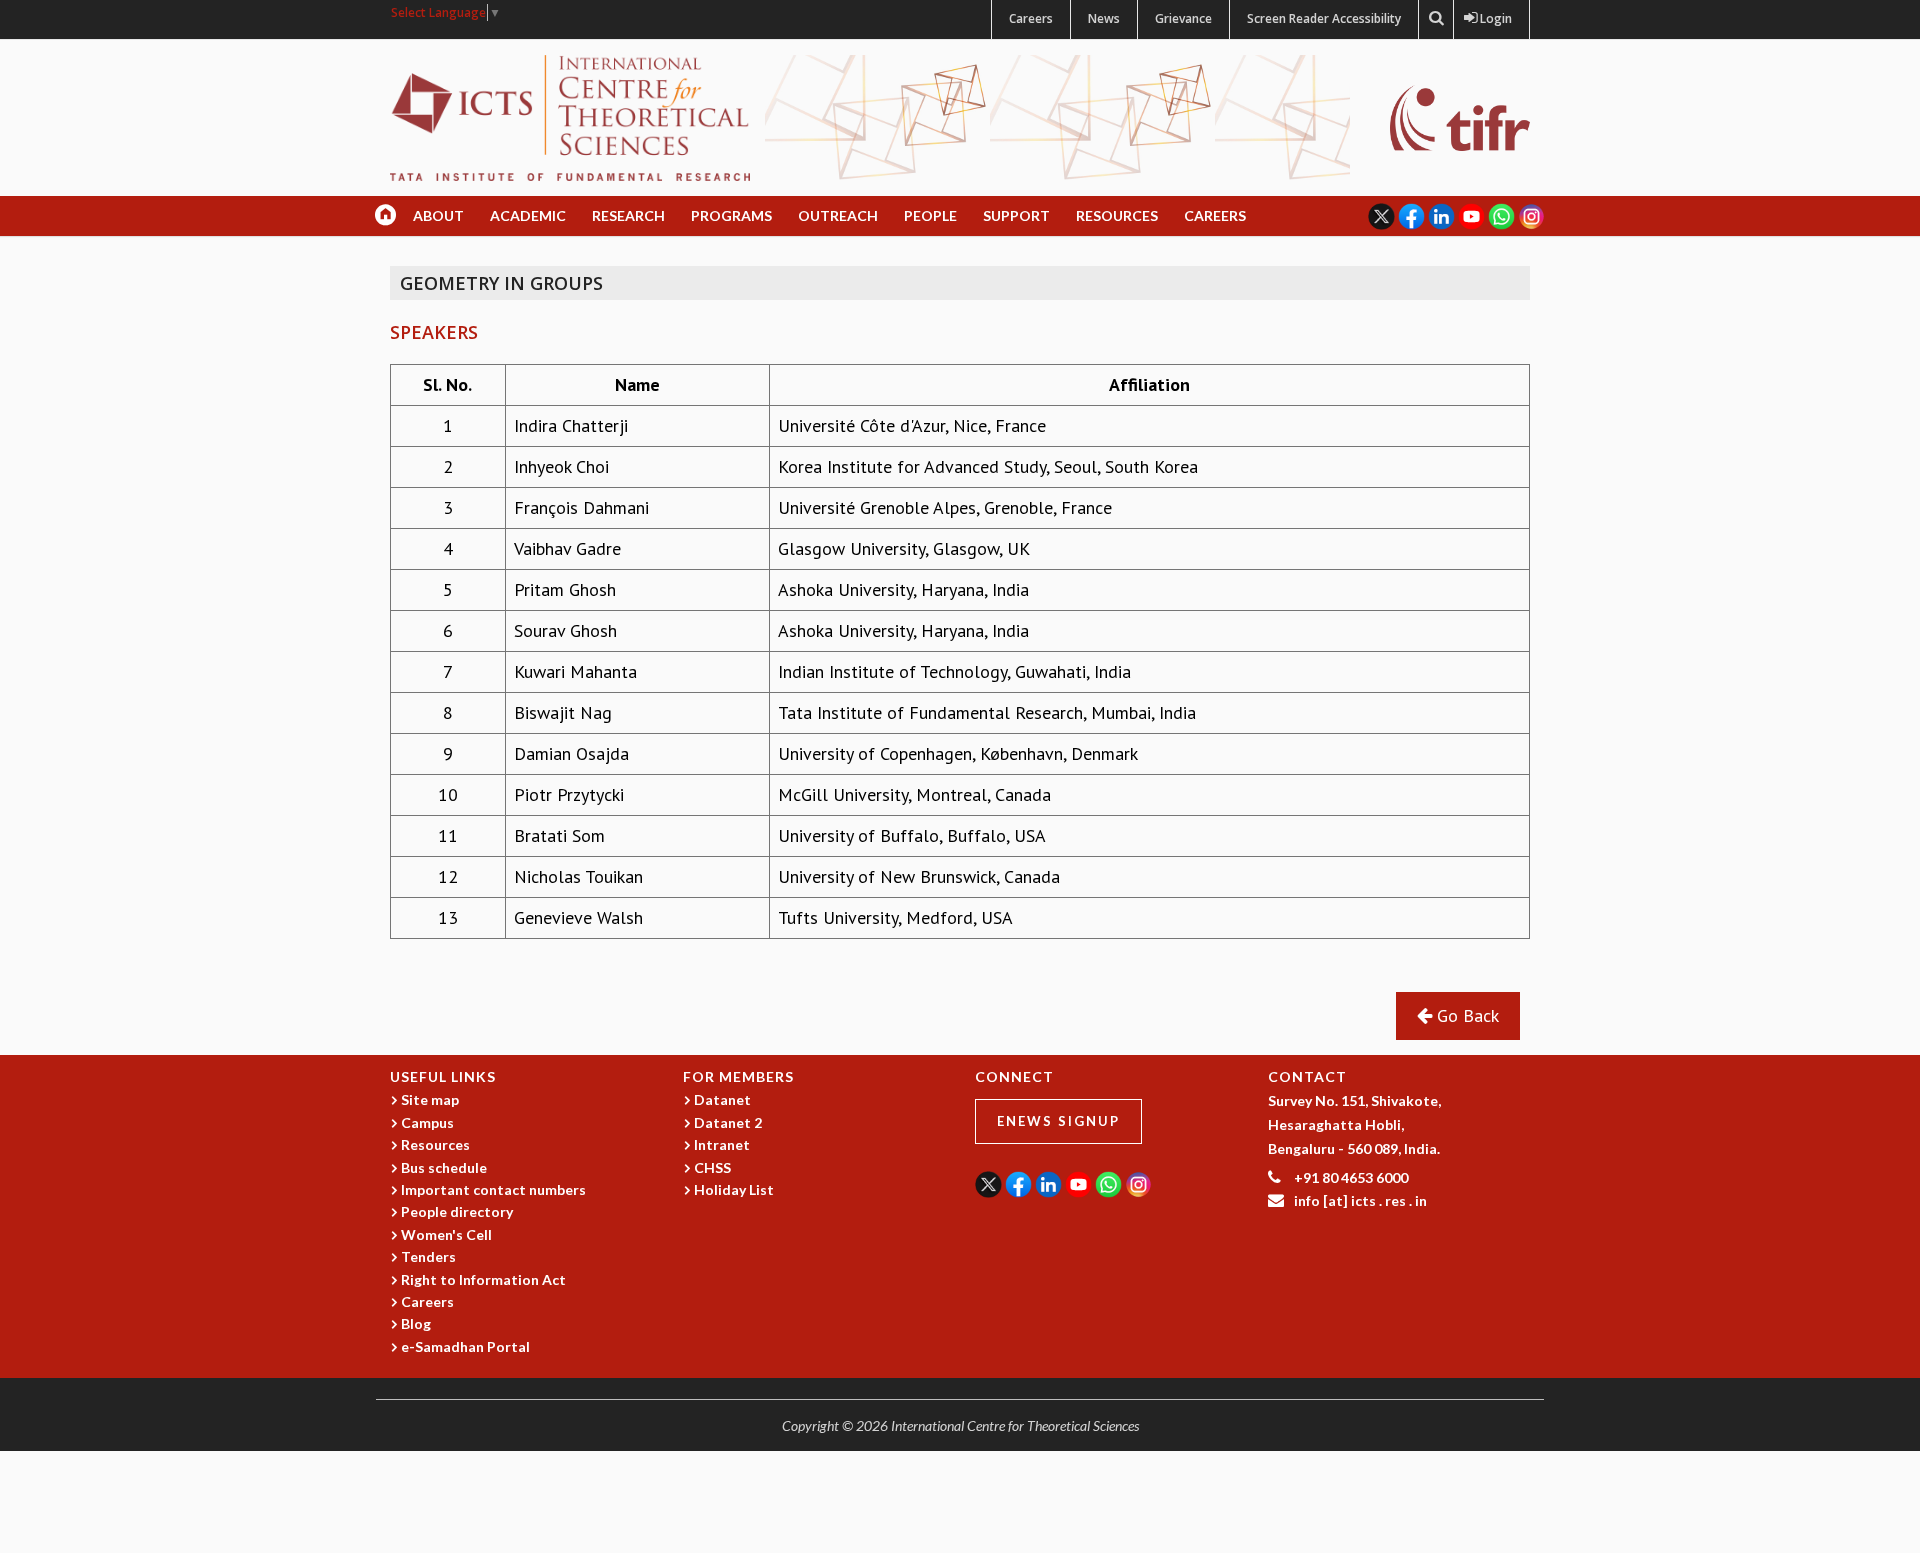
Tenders (428, 1256)
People (930, 215)
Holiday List (734, 1189)
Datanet (722, 1099)
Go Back (1465, 1015)
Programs (731, 215)
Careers (1031, 18)
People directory (457, 1211)
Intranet (722, 1144)
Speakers (434, 332)
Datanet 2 (728, 1122)
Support (1016, 215)
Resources (1117, 215)
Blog (416, 1323)
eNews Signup (1058, 1121)
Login (1491, 18)
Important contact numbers (493, 1189)
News (1104, 18)
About (438, 215)
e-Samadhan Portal (465, 1346)
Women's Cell (446, 1234)
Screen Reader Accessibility (1324, 18)
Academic (528, 215)
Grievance (1183, 18)
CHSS (712, 1167)
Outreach (838, 215)
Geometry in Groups (501, 283)
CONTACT (1307, 1076)
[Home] (570, 116)
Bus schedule (444, 1167)
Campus (427, 1122)
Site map (430, 1099)
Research (628, 215)
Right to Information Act (483, 1279)
